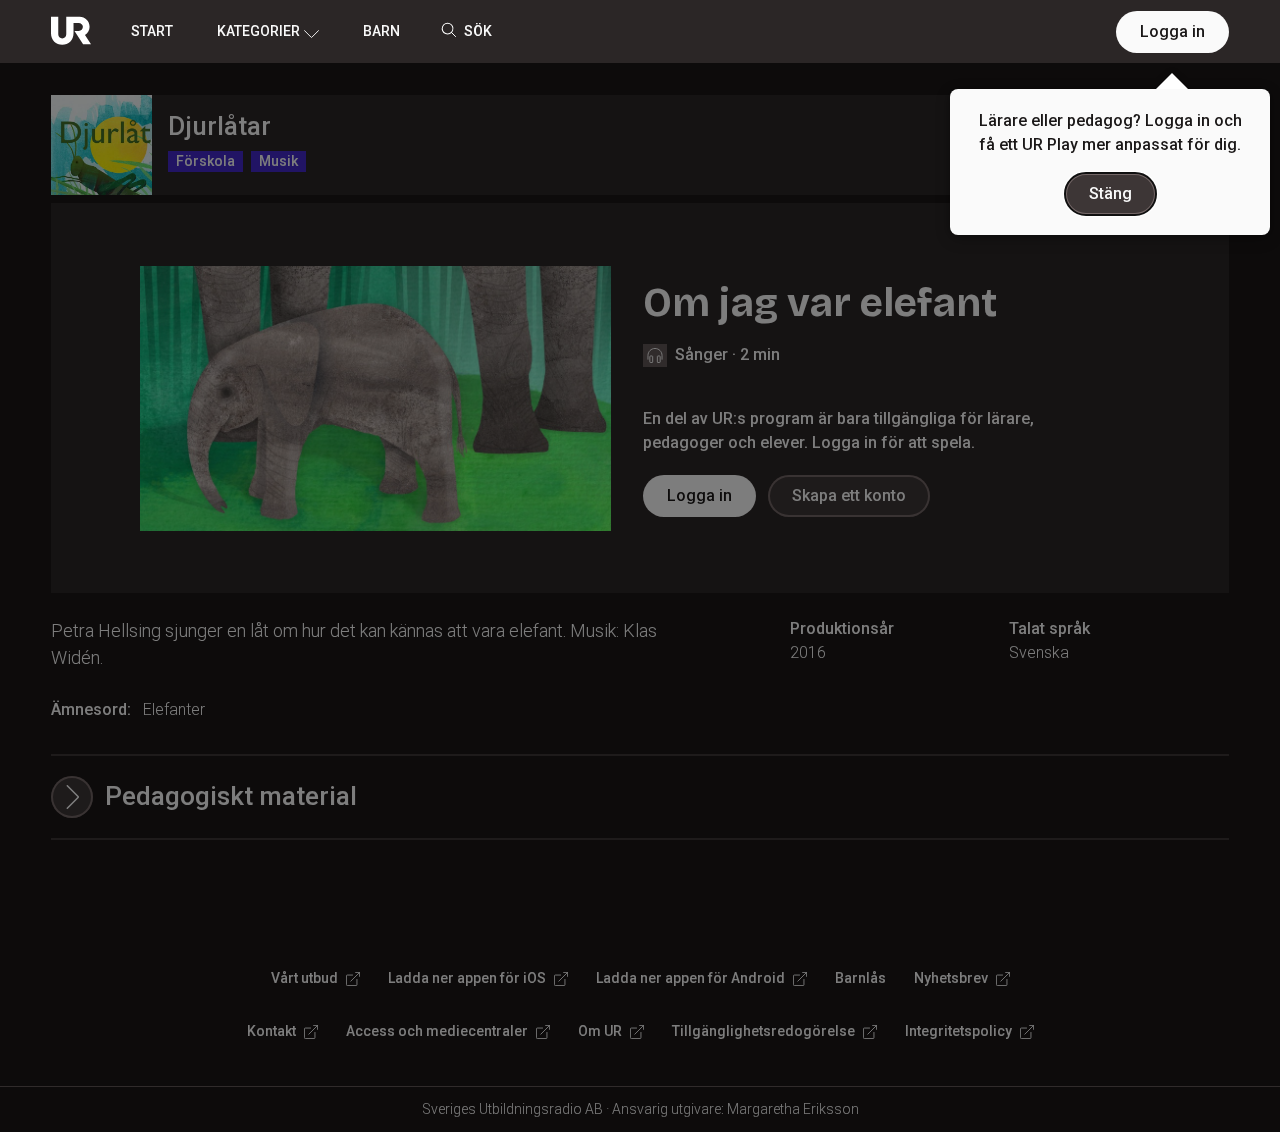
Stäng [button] (1110, 193)
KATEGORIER (258, 31)
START (152, 31)
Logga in (1172, 31)
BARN (381, 31)
